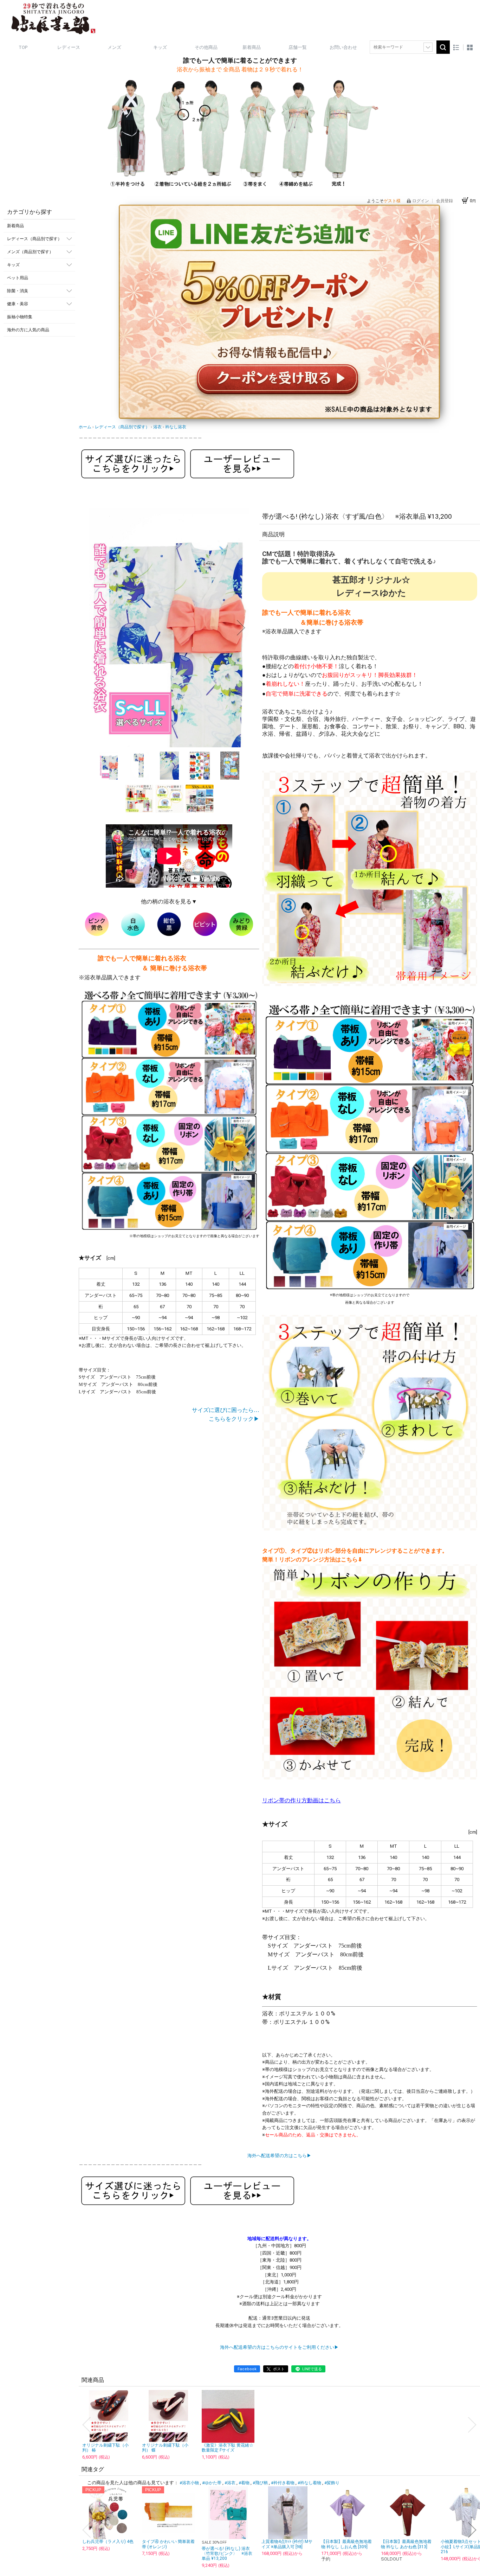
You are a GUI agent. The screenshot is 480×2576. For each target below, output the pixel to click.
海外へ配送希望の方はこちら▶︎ (279, 2156)
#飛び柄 (260, 2483)
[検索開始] (443, 47)
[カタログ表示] (470, 47)
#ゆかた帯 (212, 2483)
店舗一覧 (298, 47)
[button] (97, 628)
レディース (69, 47)
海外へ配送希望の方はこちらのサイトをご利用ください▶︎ (279, 2347)
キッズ (160, 47)
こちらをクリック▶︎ (234, 1419)
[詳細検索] (428, 47)
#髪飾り (332, 2483)
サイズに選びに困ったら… (226, 1410)
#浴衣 (230, 2483)
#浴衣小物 (189, 2483)
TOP (23, 47)
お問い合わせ (343, 47)
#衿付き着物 (283, 2483)
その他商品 (206, 47)
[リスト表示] (456, 47)
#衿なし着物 (309, 2483)
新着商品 (252, 47)
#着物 (244, 2483)
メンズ (114, 47)
